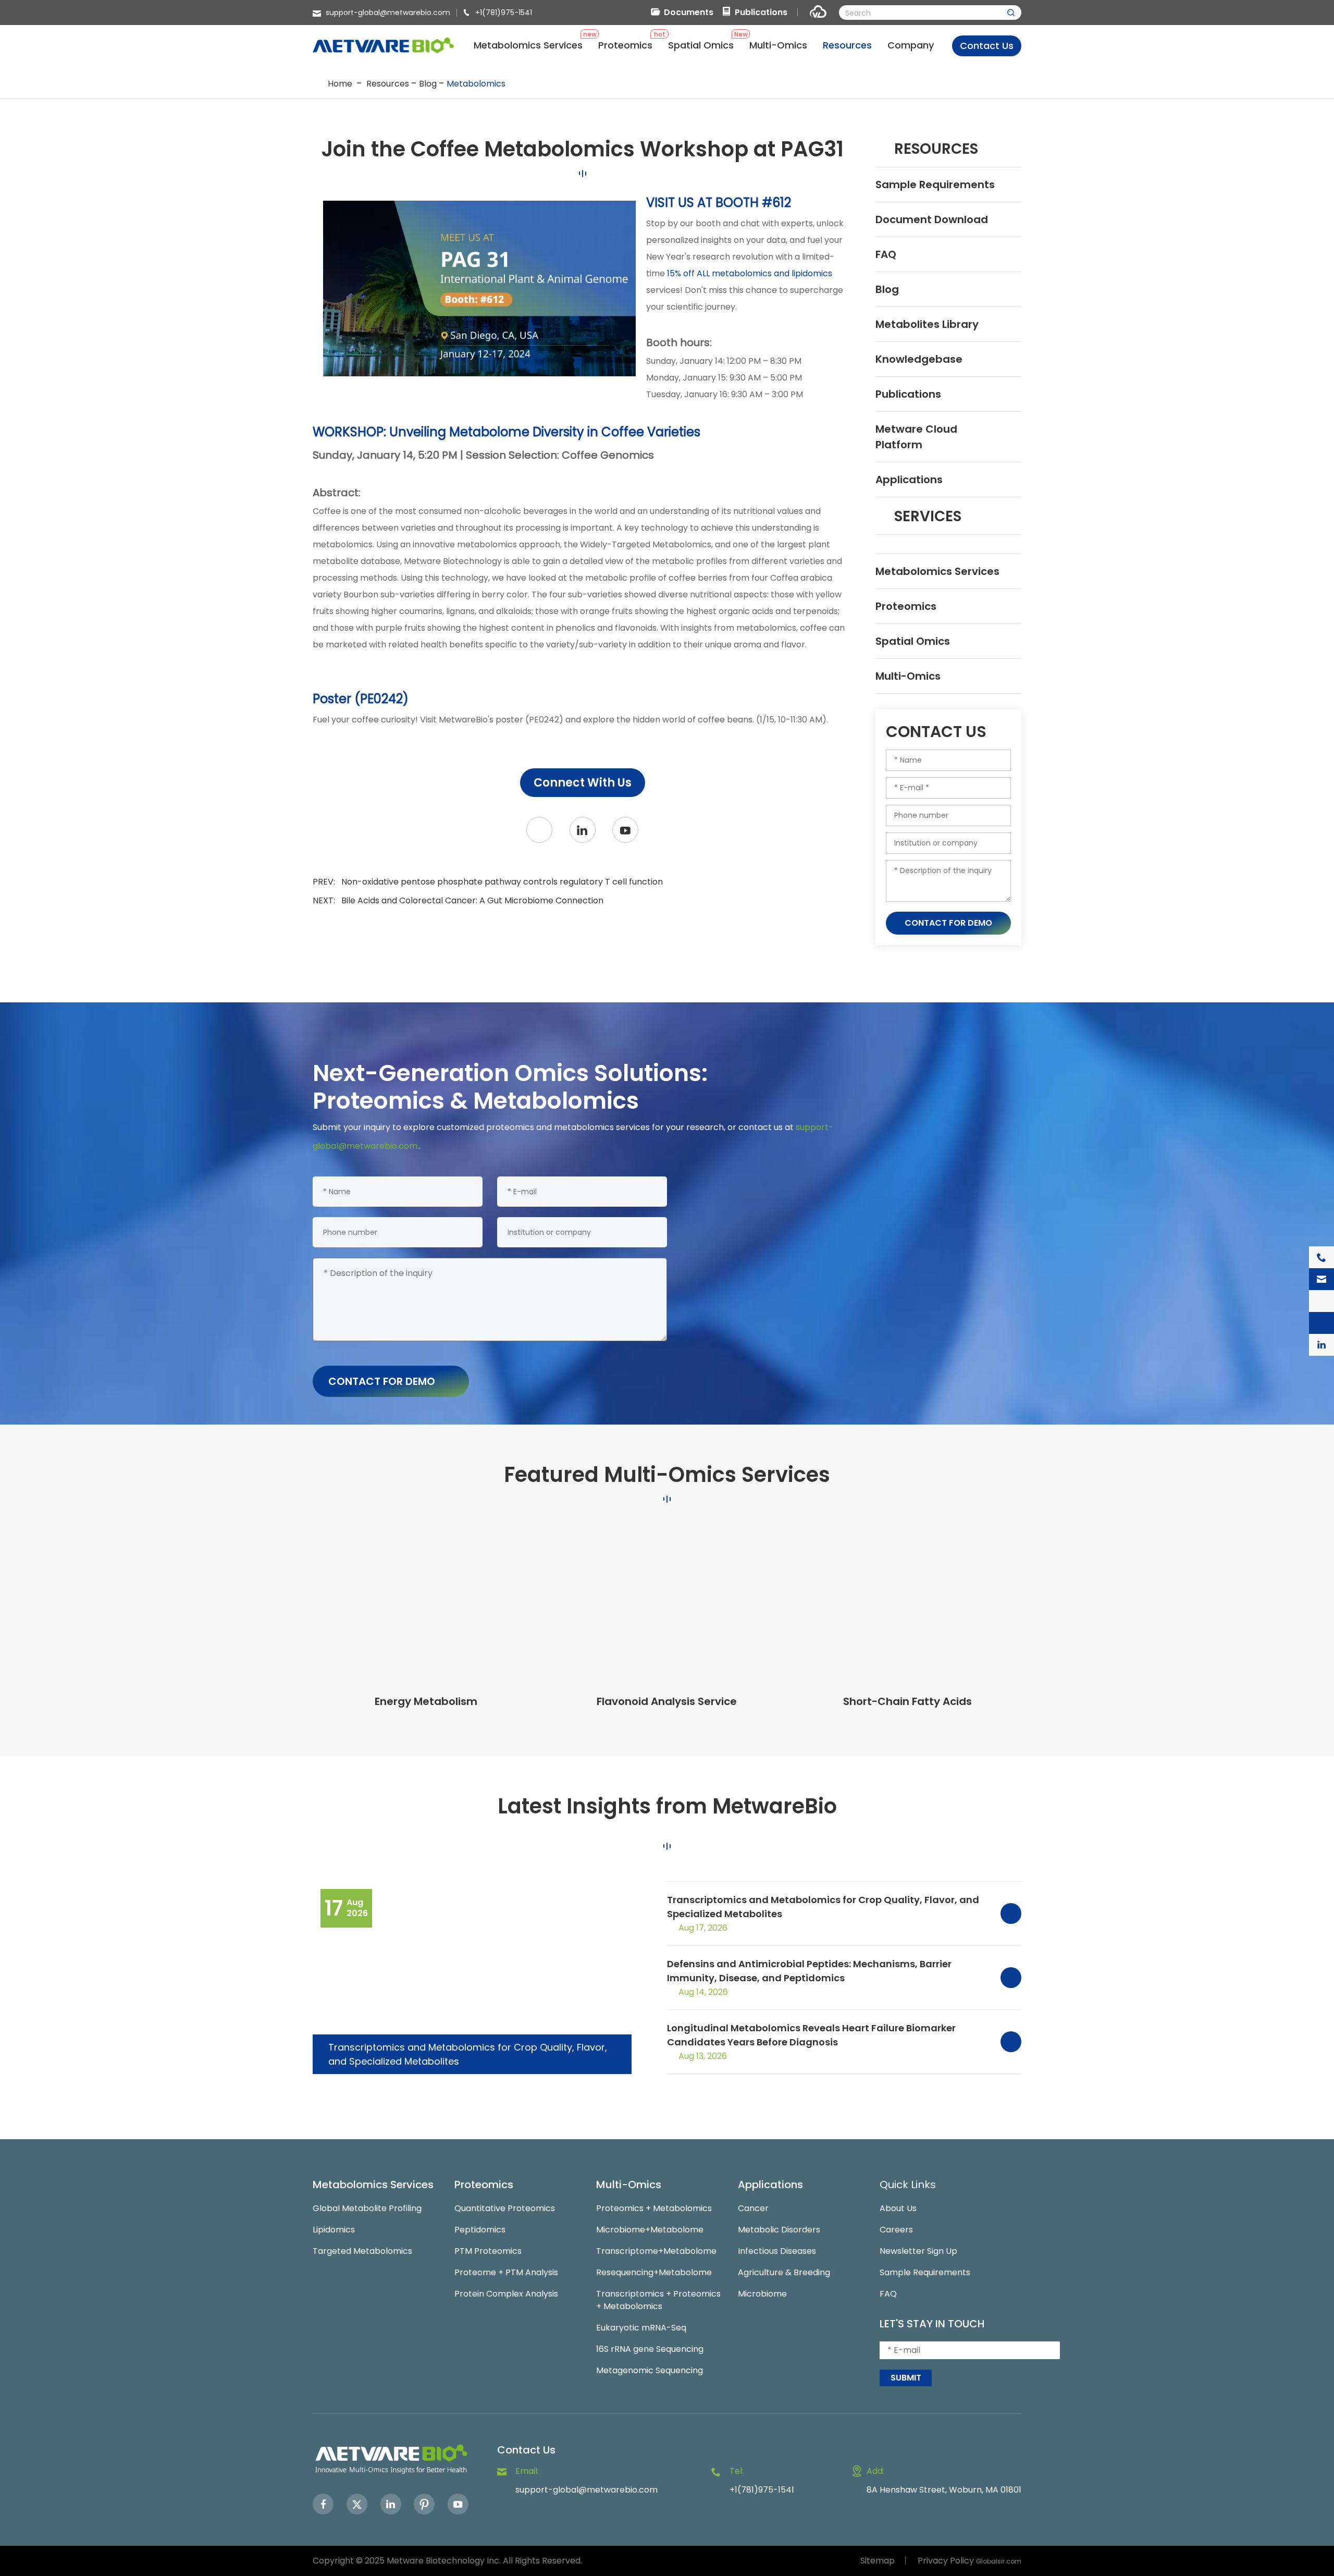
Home (340, 84)
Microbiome (762, 2294)
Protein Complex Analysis (506, 2294)
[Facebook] (323, 2504)
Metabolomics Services (937, 571)
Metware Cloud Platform (916, 437)
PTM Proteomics (488, 2251)
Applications (909, 480)
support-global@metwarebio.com (388, 13)
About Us (898, 2208)
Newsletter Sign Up (918, 2251)
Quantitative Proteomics (505, 2208)
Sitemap (878, 2561)
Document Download (932, 219)
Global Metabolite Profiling (367, 2208)
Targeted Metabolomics (362, 2251)
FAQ (886, 254)
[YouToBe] (625, 830)
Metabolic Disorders (779, 2230)
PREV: (488, 882)
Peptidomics (480, 2230)
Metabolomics (476, 84)
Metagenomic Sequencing (650, 2370)
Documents (689, 12)
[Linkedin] (391, 2504)
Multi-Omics (908, 676)
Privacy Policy (946, 2561)
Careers (896, 2230)
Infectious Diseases (777, 2251)
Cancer (753, 2208)
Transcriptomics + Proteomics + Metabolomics (658, 2300)
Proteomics (906, 606)
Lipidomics (334, 2230)
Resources (388, 84)
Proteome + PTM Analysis (506, 2272)
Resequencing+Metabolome (654, 2272)
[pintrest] (424, 2504)
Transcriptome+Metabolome (656, 2251)
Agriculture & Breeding (784, 2272)
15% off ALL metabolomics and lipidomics (750, 273)
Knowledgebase (919, 359)
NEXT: (458, 900)
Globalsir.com (999, 2561)
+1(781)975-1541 (504, 13)
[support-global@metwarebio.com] (1321, 1279)
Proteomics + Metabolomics (654, 2208)
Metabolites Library (927, 324)
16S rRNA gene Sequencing (650, 2349)
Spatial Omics (913, 641)
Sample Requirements (935, 185)
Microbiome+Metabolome (650, 2230)
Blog (428, 84)
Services (928, 516)
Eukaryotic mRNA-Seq (641, 2328)
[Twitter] (539, 830)
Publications (761, 12)
